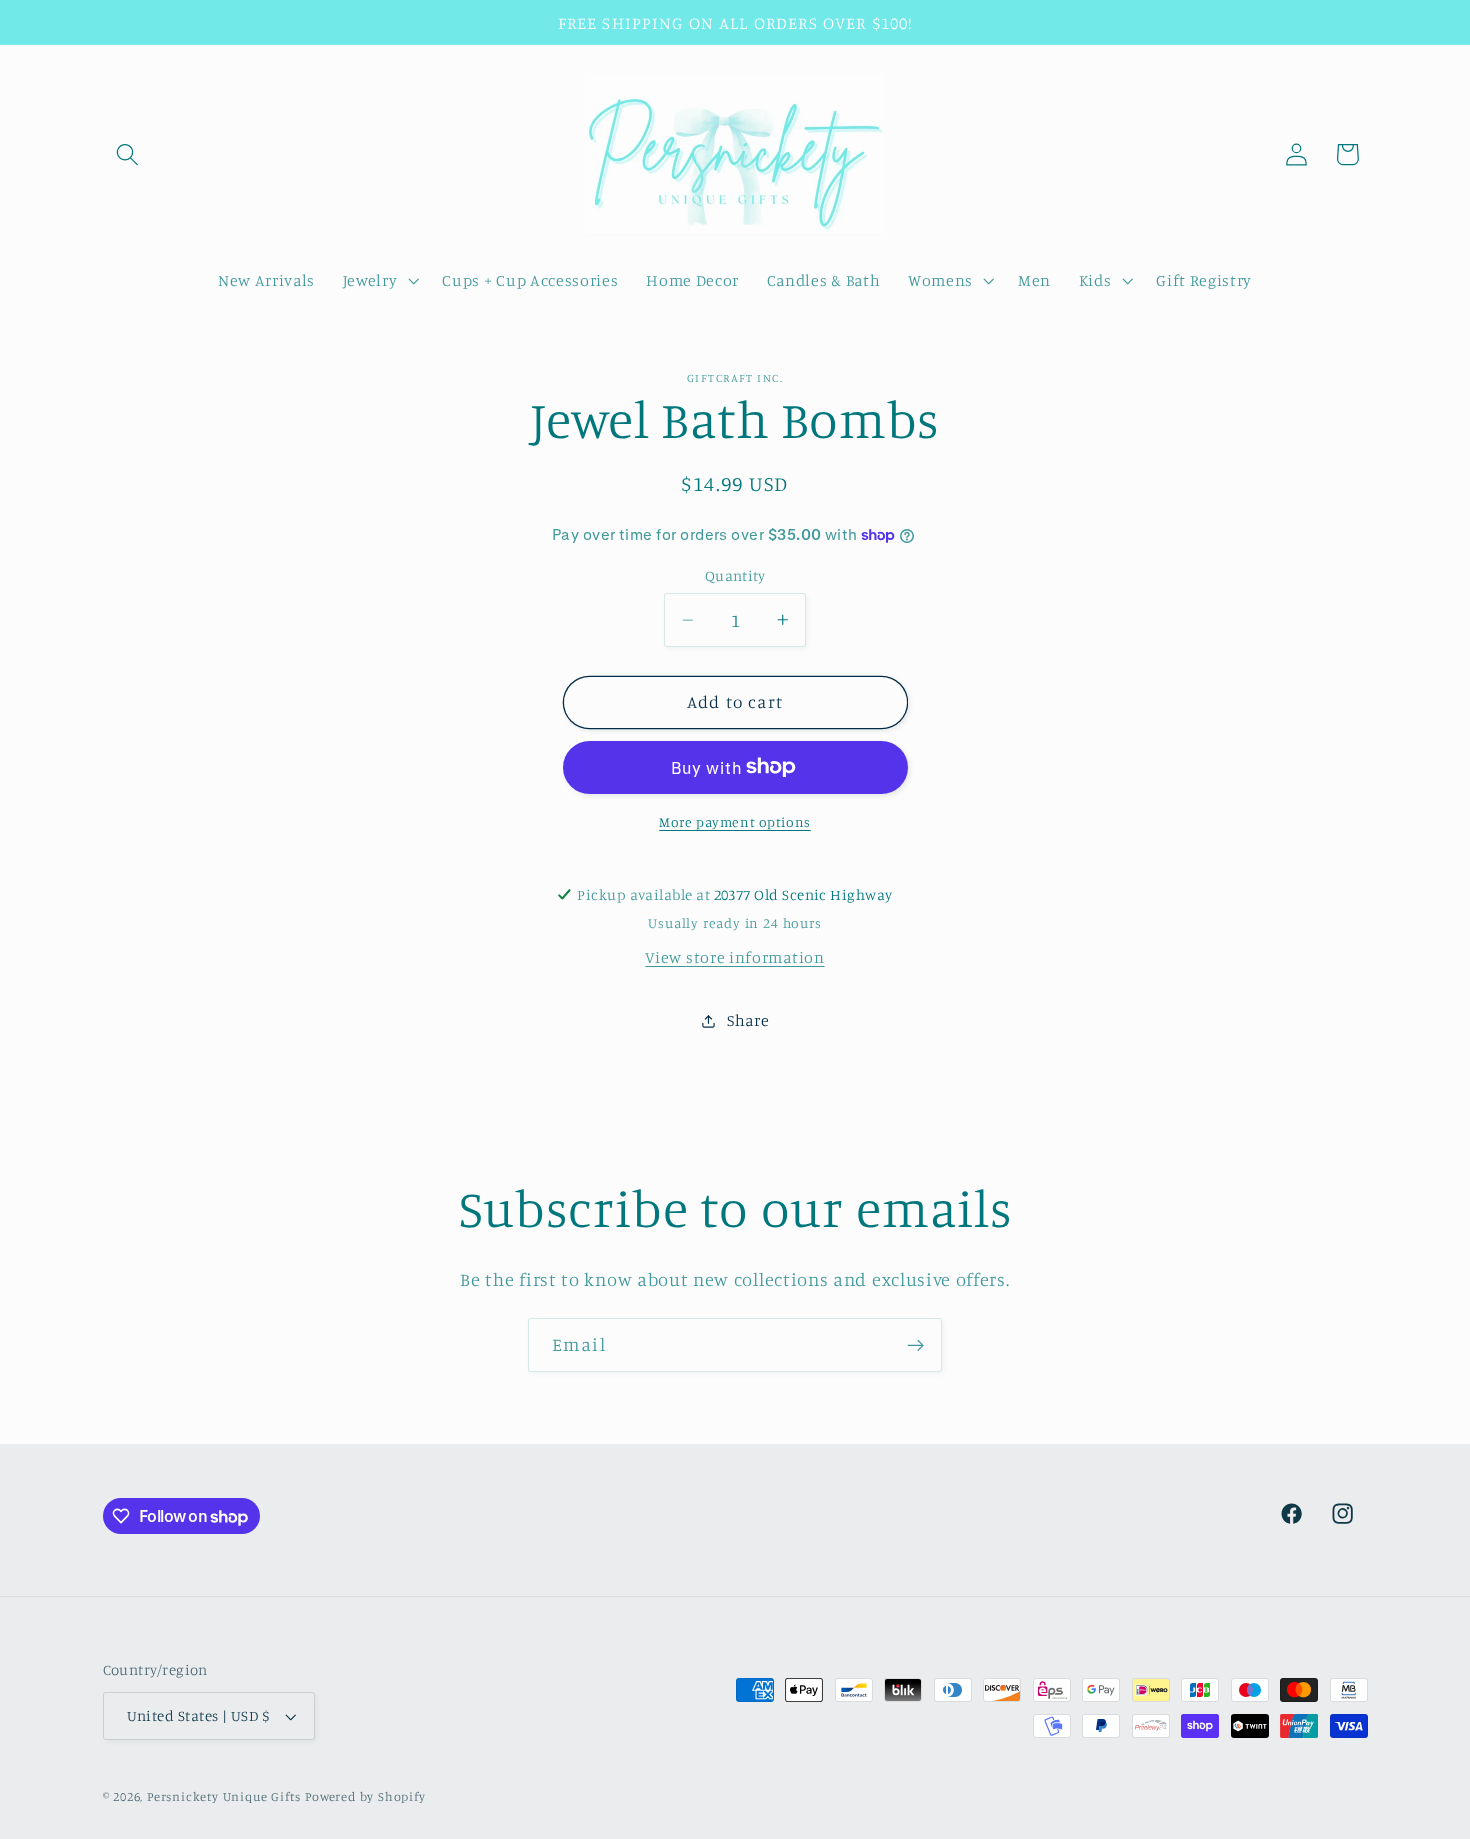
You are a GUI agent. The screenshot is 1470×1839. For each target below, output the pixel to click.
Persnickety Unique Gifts (224, 1796)
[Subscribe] (915, 1345)
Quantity (735, 575)
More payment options (735, 821)
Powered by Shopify (365, 1796)
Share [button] (748, 1020)
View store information (734, 957)
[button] (128, 154)
